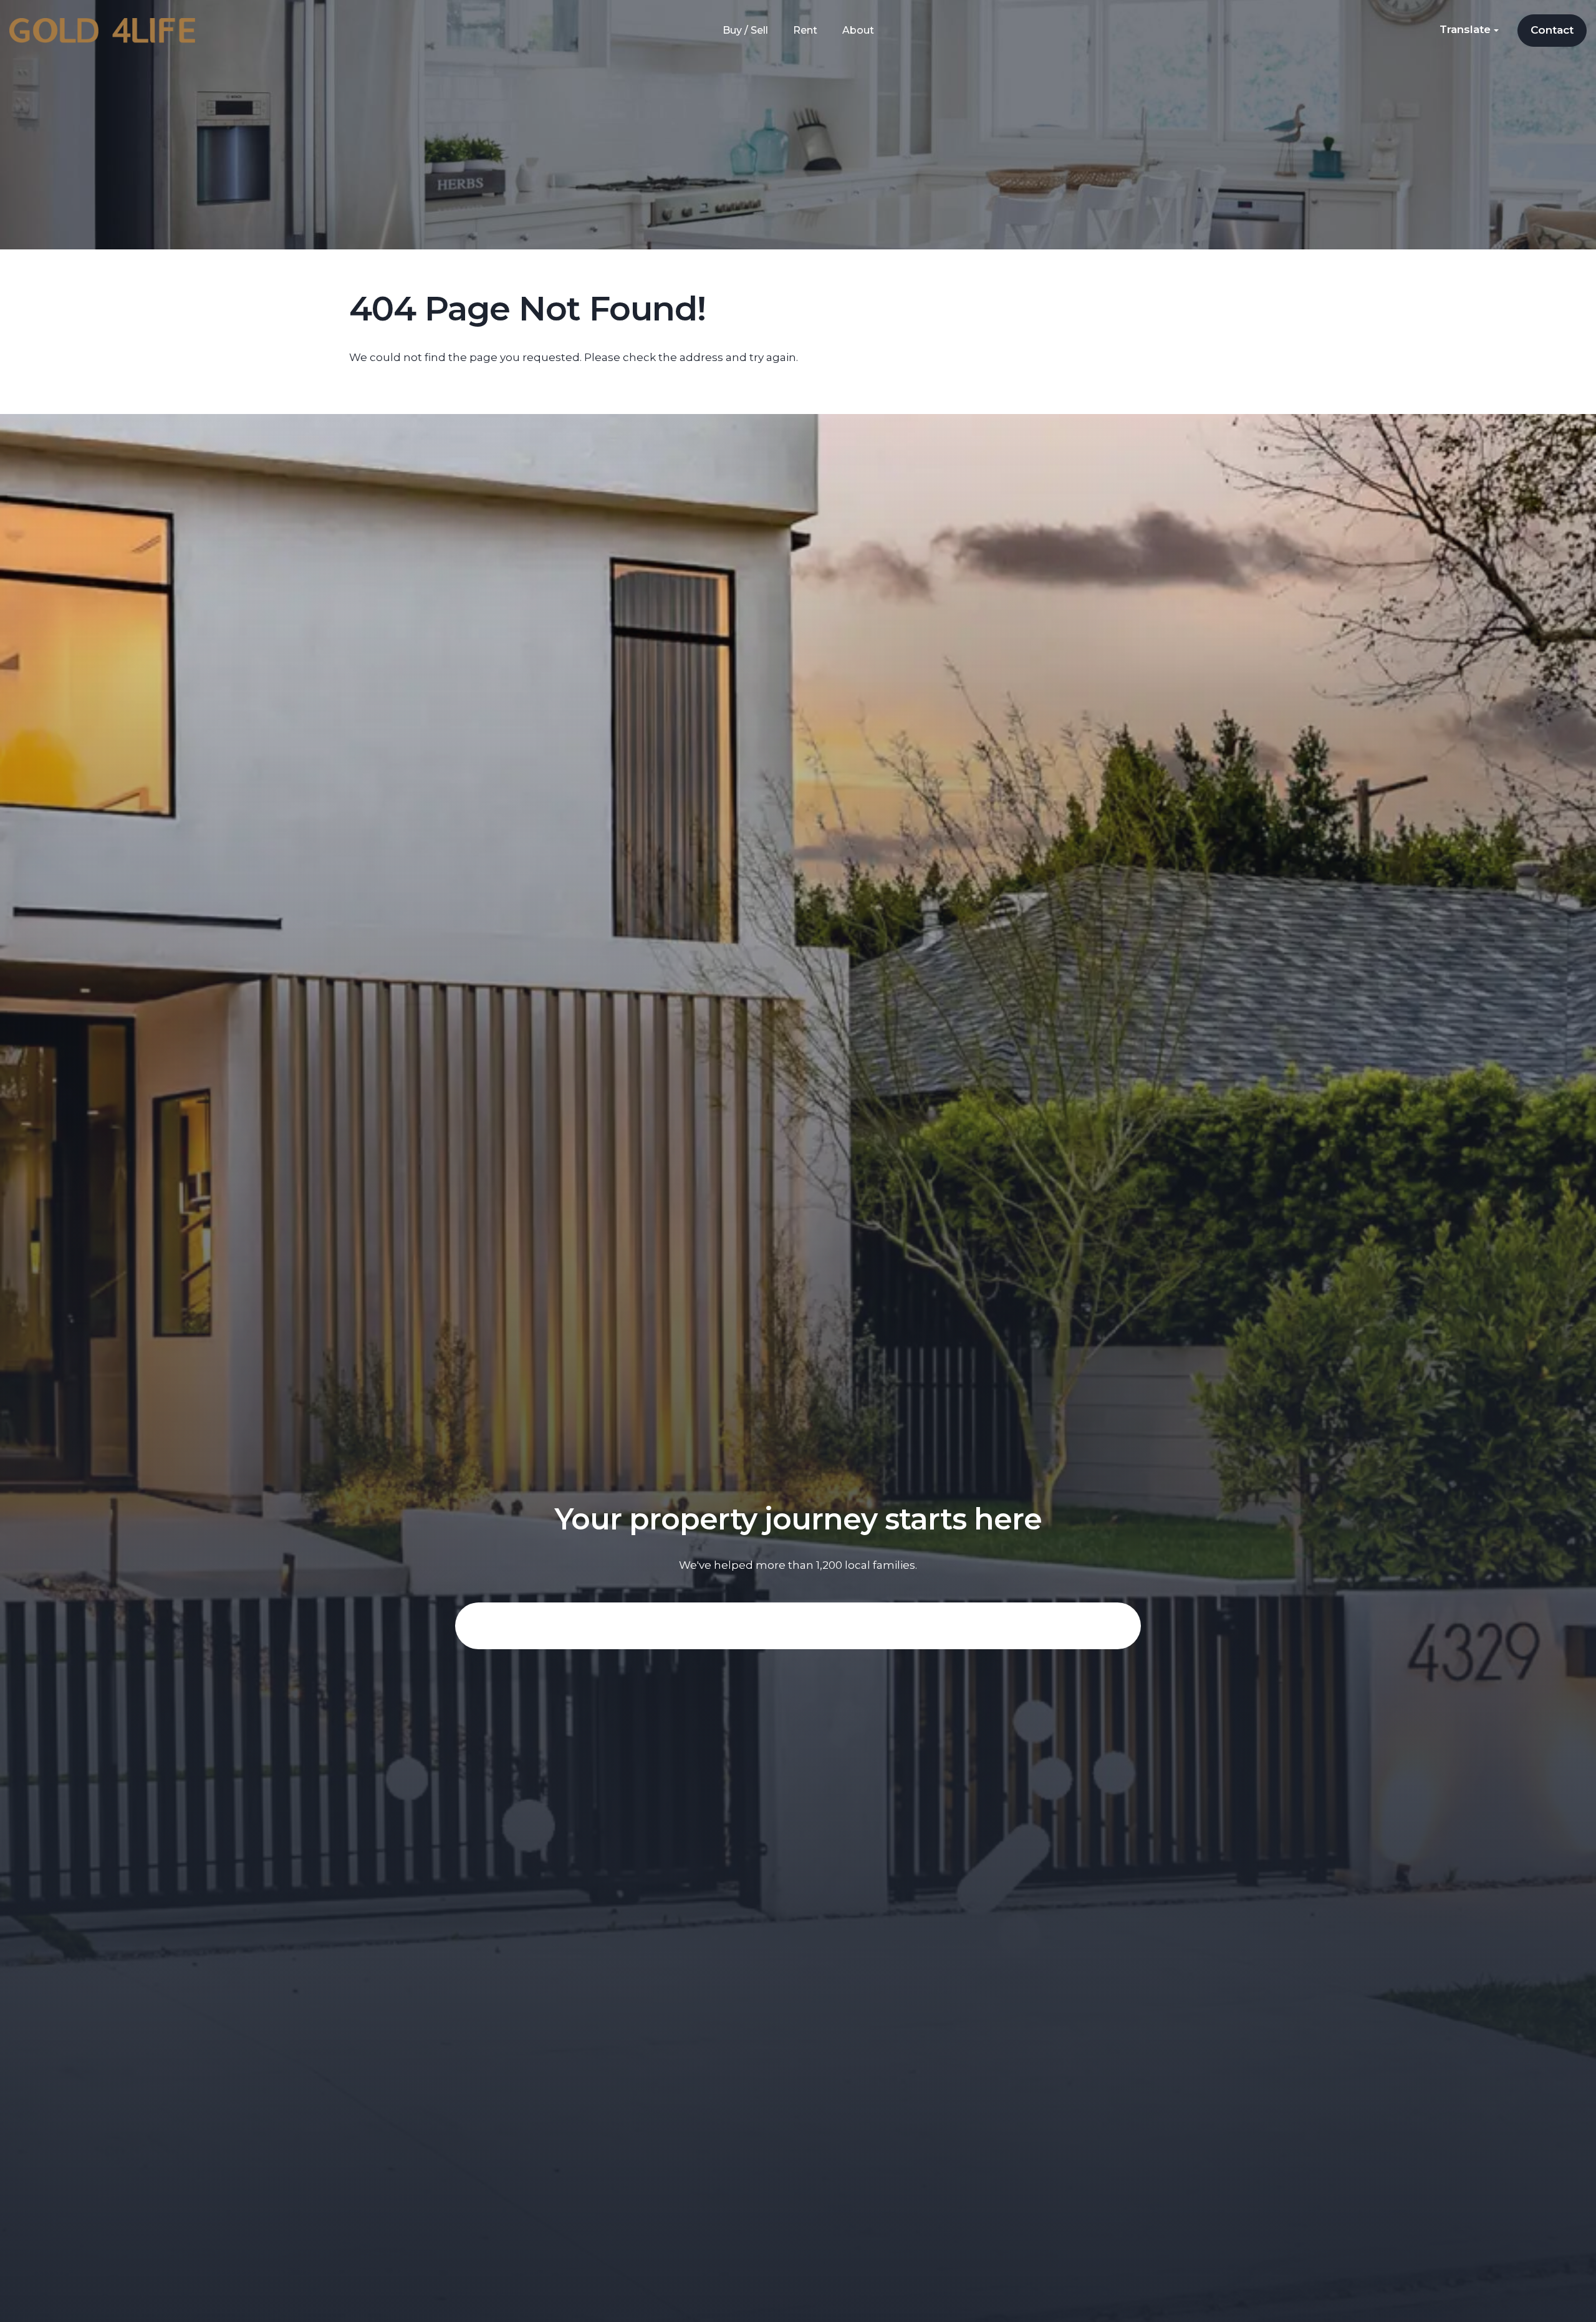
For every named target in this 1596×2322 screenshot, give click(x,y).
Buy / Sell (745, 30)
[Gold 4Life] (102, 30)
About (858, 30)
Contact (1552, 30)
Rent (805, 30)
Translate (1467, 29)
